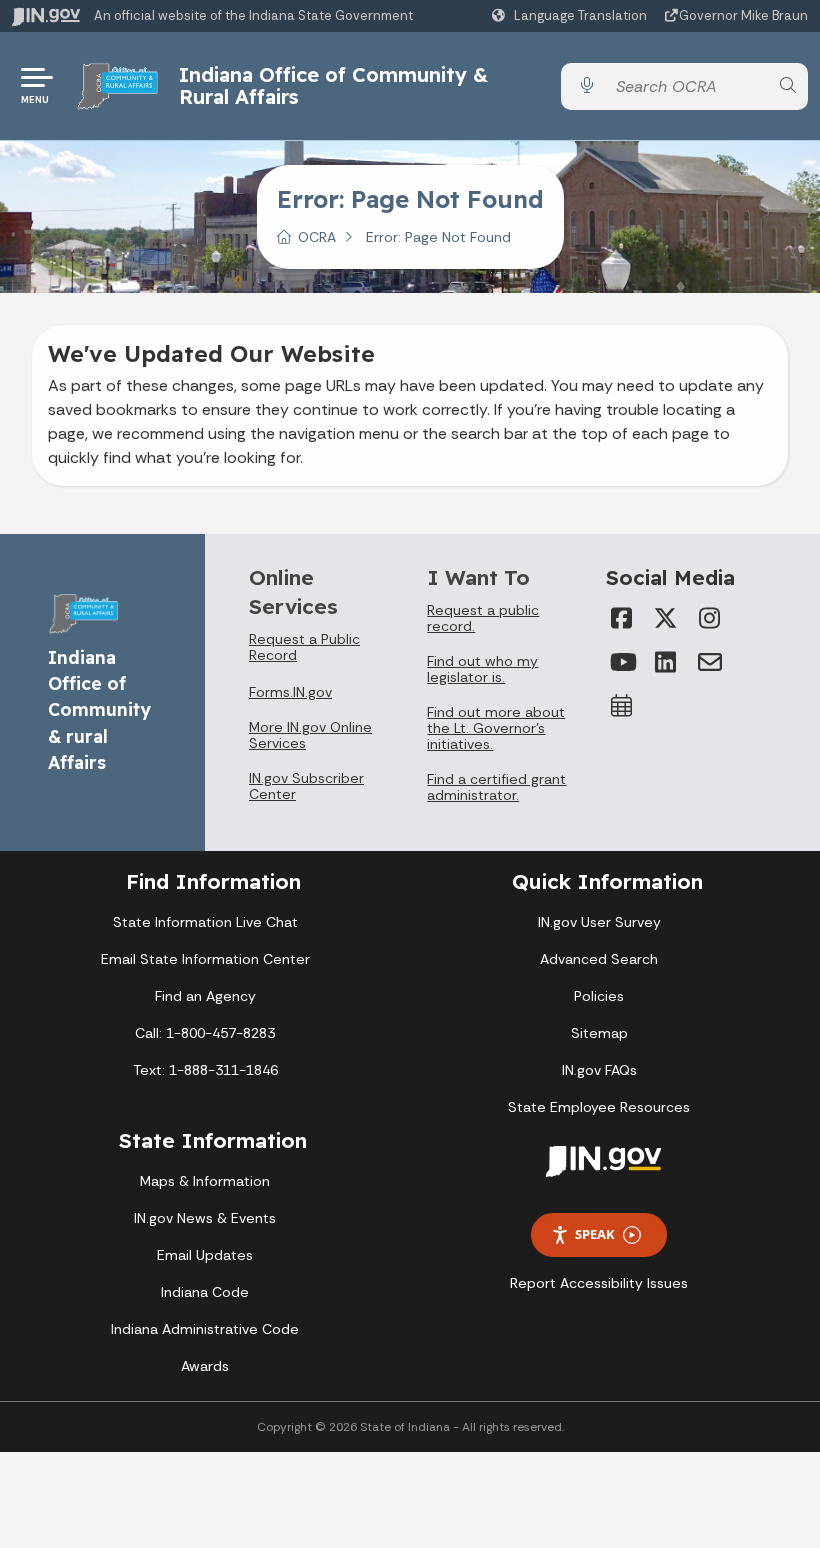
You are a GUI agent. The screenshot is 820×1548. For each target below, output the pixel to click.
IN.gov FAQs (599, 1070)
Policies (599, 996)
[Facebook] (622, 618)
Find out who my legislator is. (482, 669)
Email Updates (205, 1255)
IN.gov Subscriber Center (306, 786)
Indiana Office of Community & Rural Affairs (333, 85)
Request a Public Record (304, 647)
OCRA (317, 237)
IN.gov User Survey (599, 922)
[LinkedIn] (666, 662)
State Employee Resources (599, 1107)
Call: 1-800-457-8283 (205, 1033)
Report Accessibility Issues (599, 1283)
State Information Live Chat (205, 922)
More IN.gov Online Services (310, 735)
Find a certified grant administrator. (496, 787)
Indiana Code (205, 1292)
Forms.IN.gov (290, 692)
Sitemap (599, 1033)
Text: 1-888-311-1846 (205, 1070)
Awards (205, 1366)
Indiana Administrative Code (205, 1329)
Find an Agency (205, 996)
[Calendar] (622, 706)
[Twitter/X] (666, 618)
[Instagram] (710, 618)
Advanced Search (599, 959)
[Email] (710, 662)
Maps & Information (205, 1181)
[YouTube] (622, 662)
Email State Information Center (205, 959)
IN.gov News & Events (205, 1218)
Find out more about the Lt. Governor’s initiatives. (496, 728)
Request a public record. (483, 618)
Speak (595, 1234)
